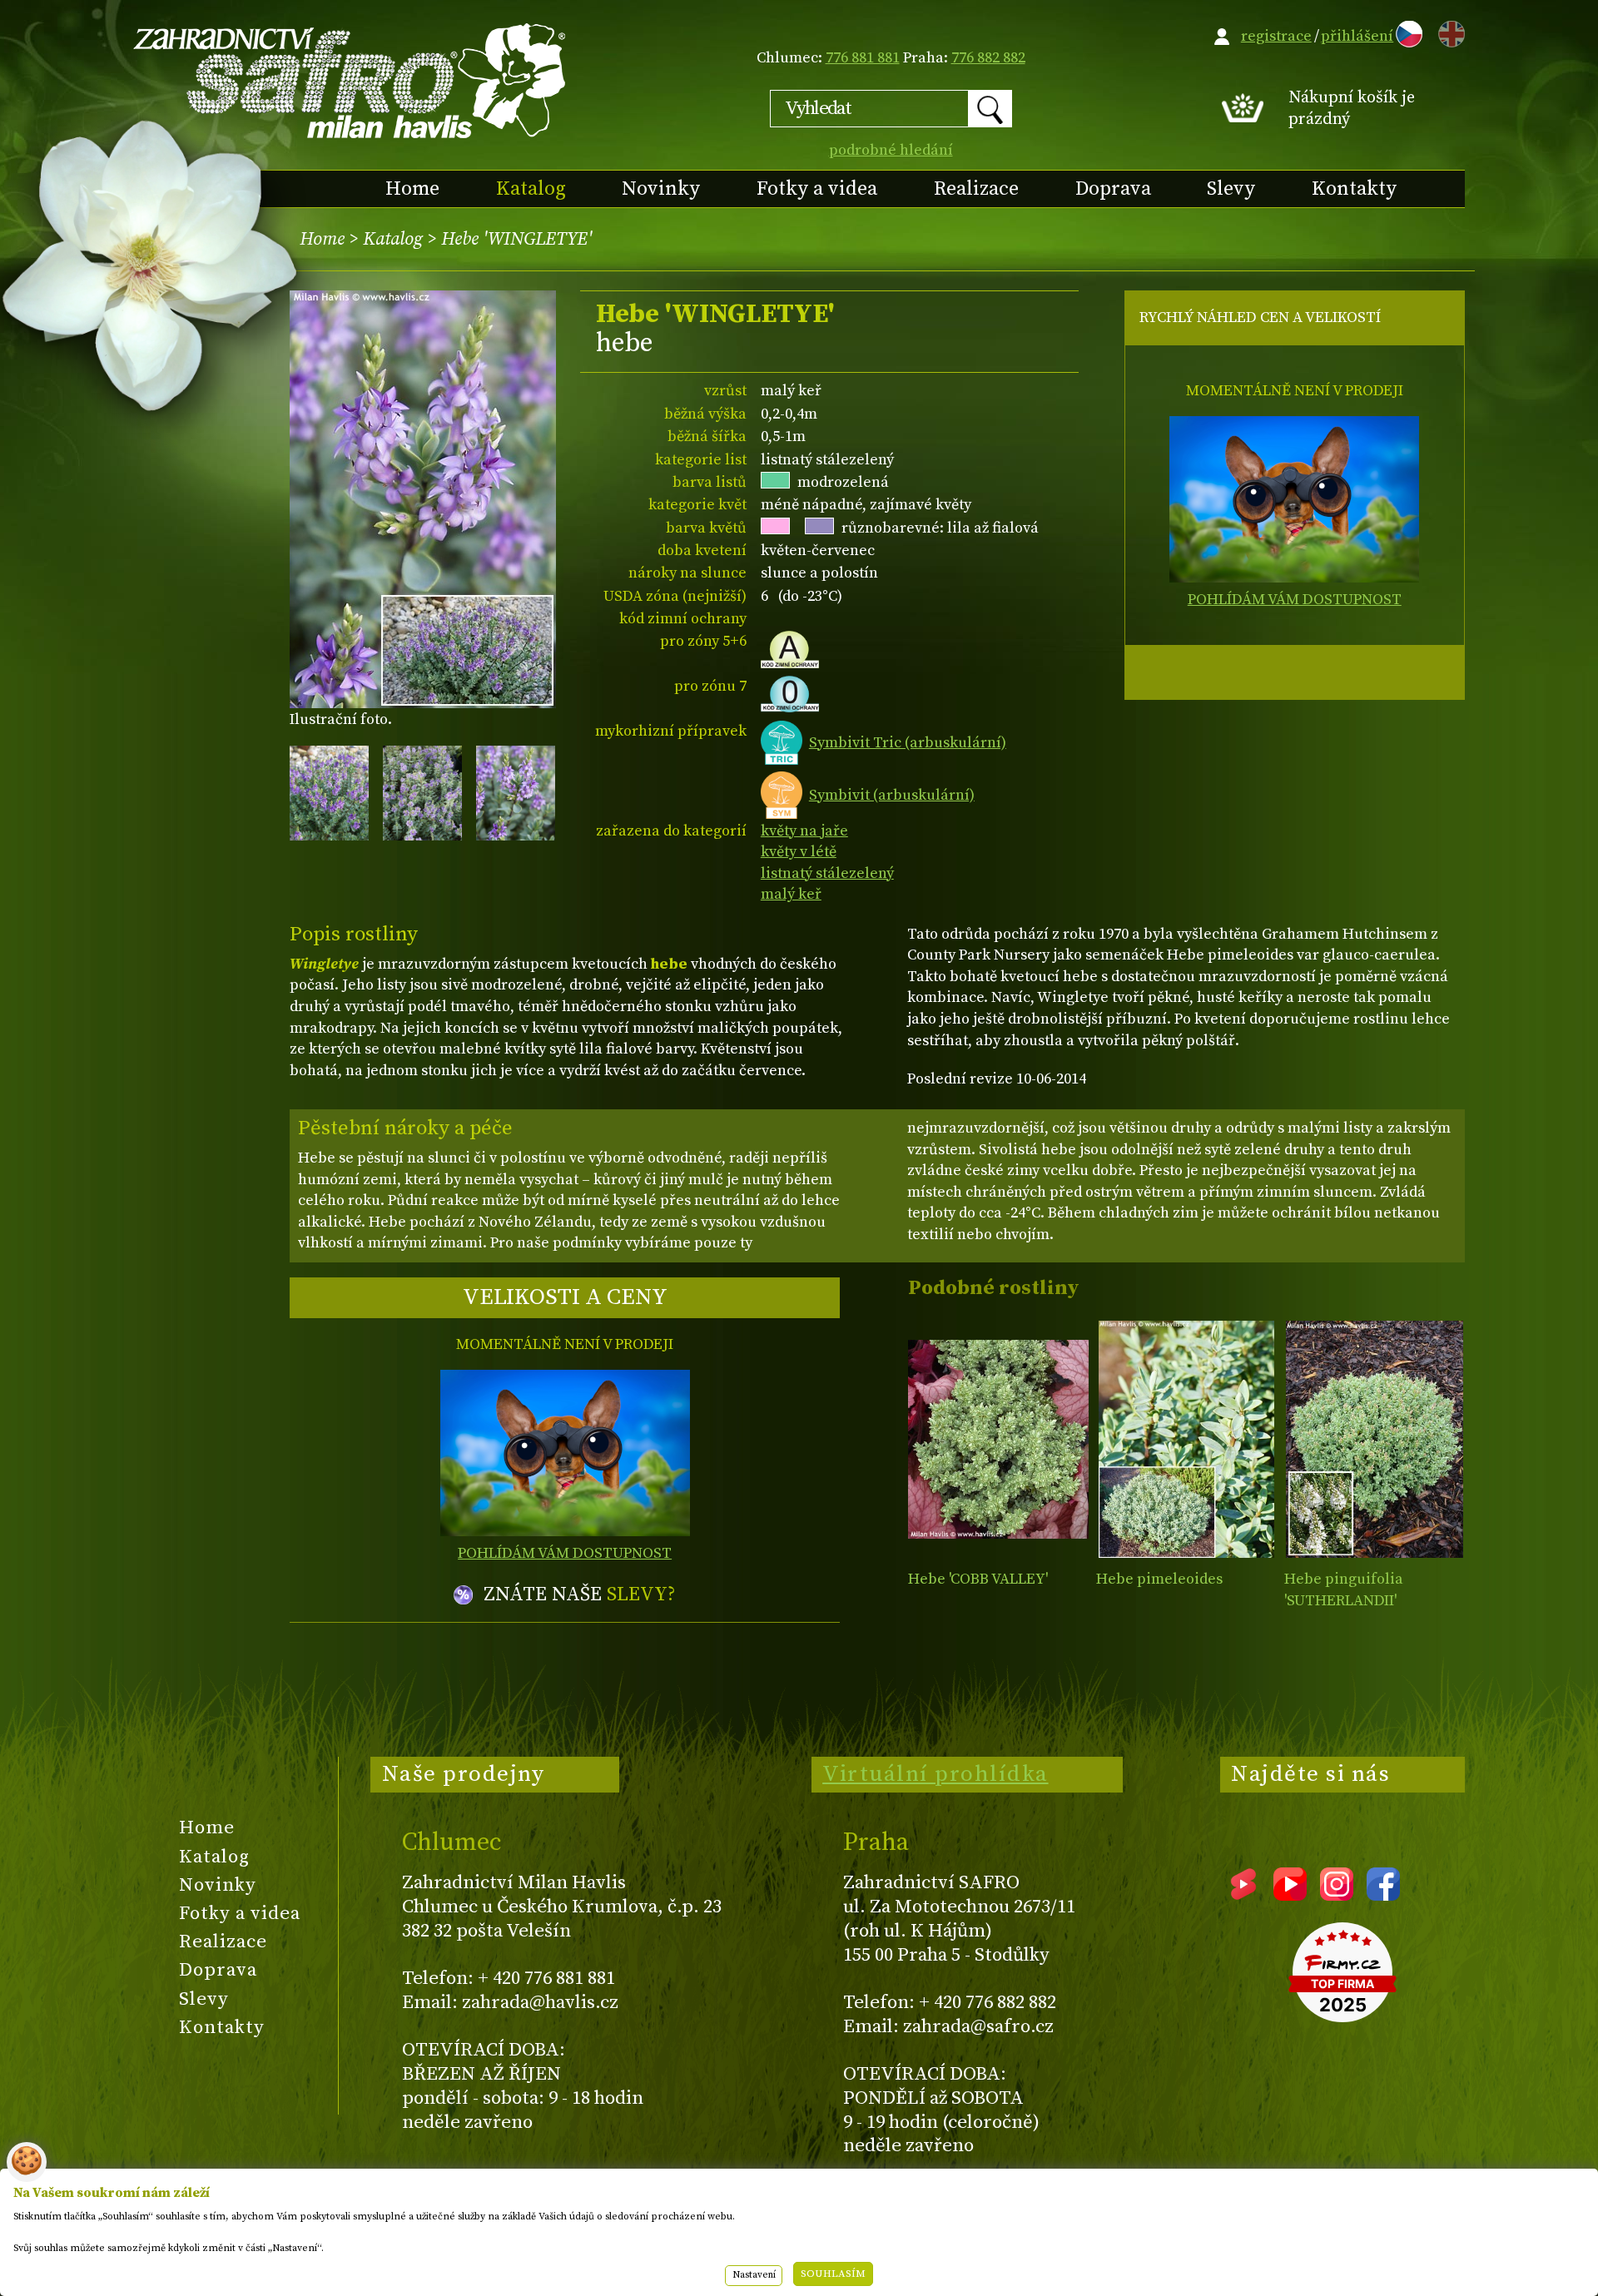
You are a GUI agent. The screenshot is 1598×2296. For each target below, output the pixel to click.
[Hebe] (998, 1439)
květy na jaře (804, 831)
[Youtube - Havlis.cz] (1290, 1895)
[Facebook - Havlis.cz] (1383, 1895)
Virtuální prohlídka (935, 1774)
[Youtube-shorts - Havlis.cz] (1243, 1895)
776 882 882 (988, 58)
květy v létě (799, 852)
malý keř (791, 894)
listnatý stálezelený (827, 873)
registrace (1276, 36)
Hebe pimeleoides (1159, 1579)
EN (1448, 31)
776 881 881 (863, 58)
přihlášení (1357, 36)
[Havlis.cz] (350, 80)
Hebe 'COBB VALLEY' (978, 1579)
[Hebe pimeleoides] (1186, 1439)
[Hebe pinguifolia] (1375, 1439)
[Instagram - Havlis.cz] (1337, 1895)
